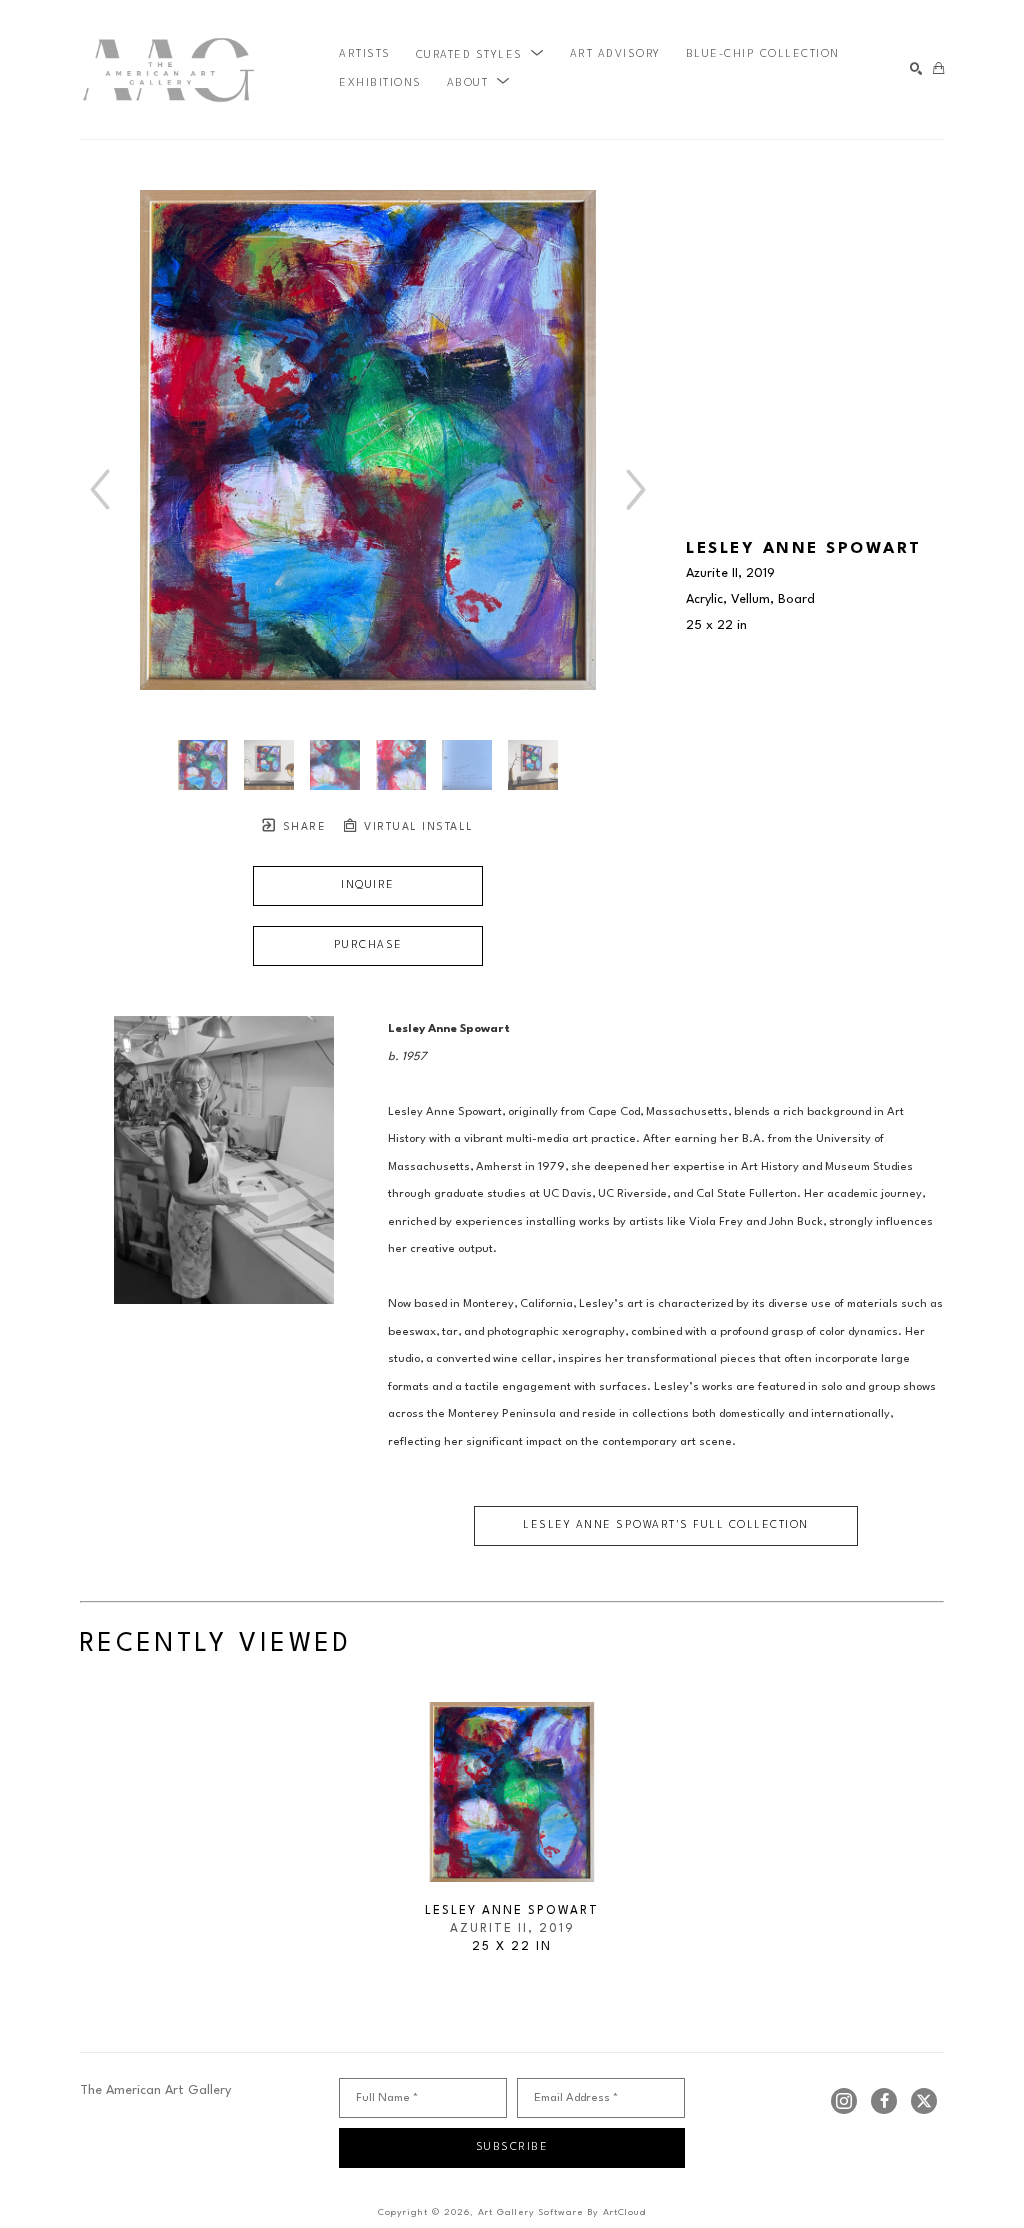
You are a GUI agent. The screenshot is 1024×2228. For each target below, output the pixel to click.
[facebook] (884, 2101)
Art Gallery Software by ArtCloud (562, 2212)
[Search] (916, 69)
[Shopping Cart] (938, 69)
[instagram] (844, 2101)
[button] (480, 55)
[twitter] (924, 2101)
